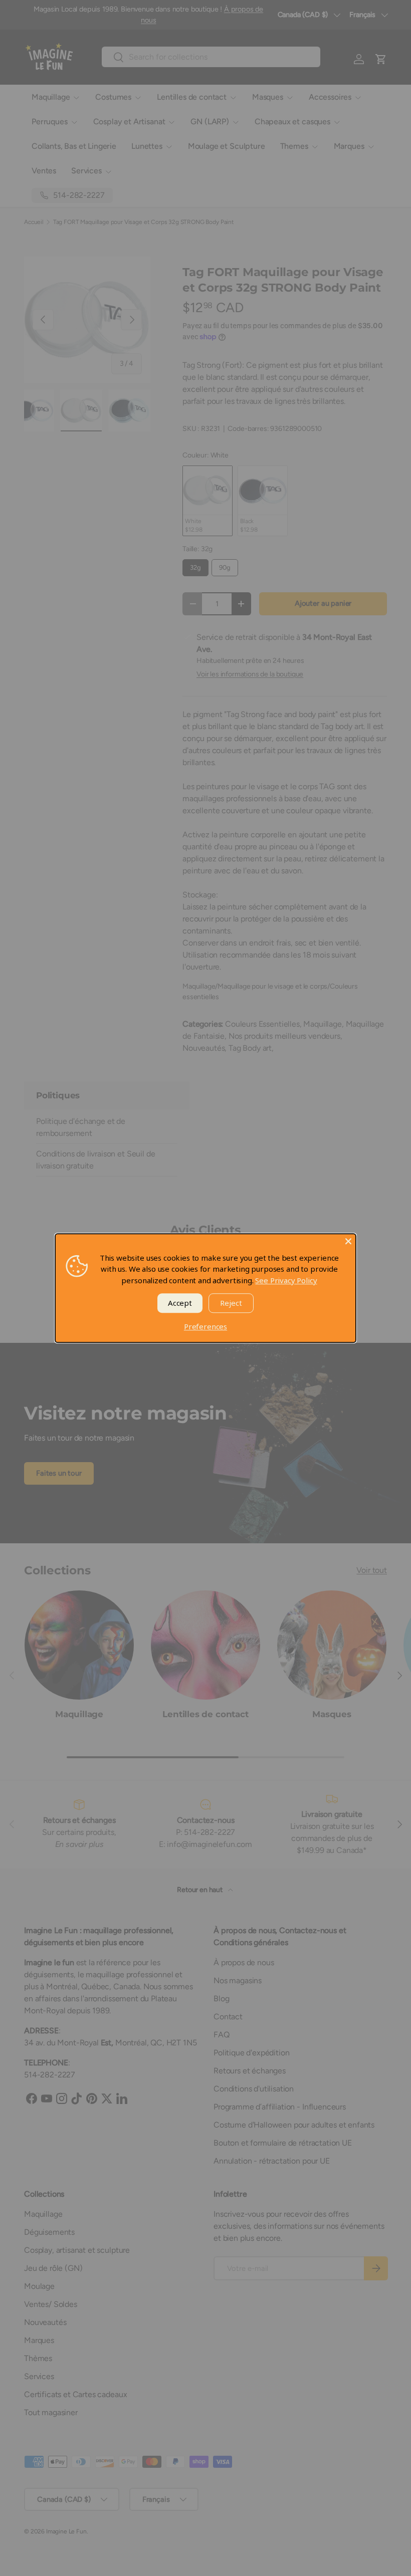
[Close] (348, 1241)
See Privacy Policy (286, 1280)
